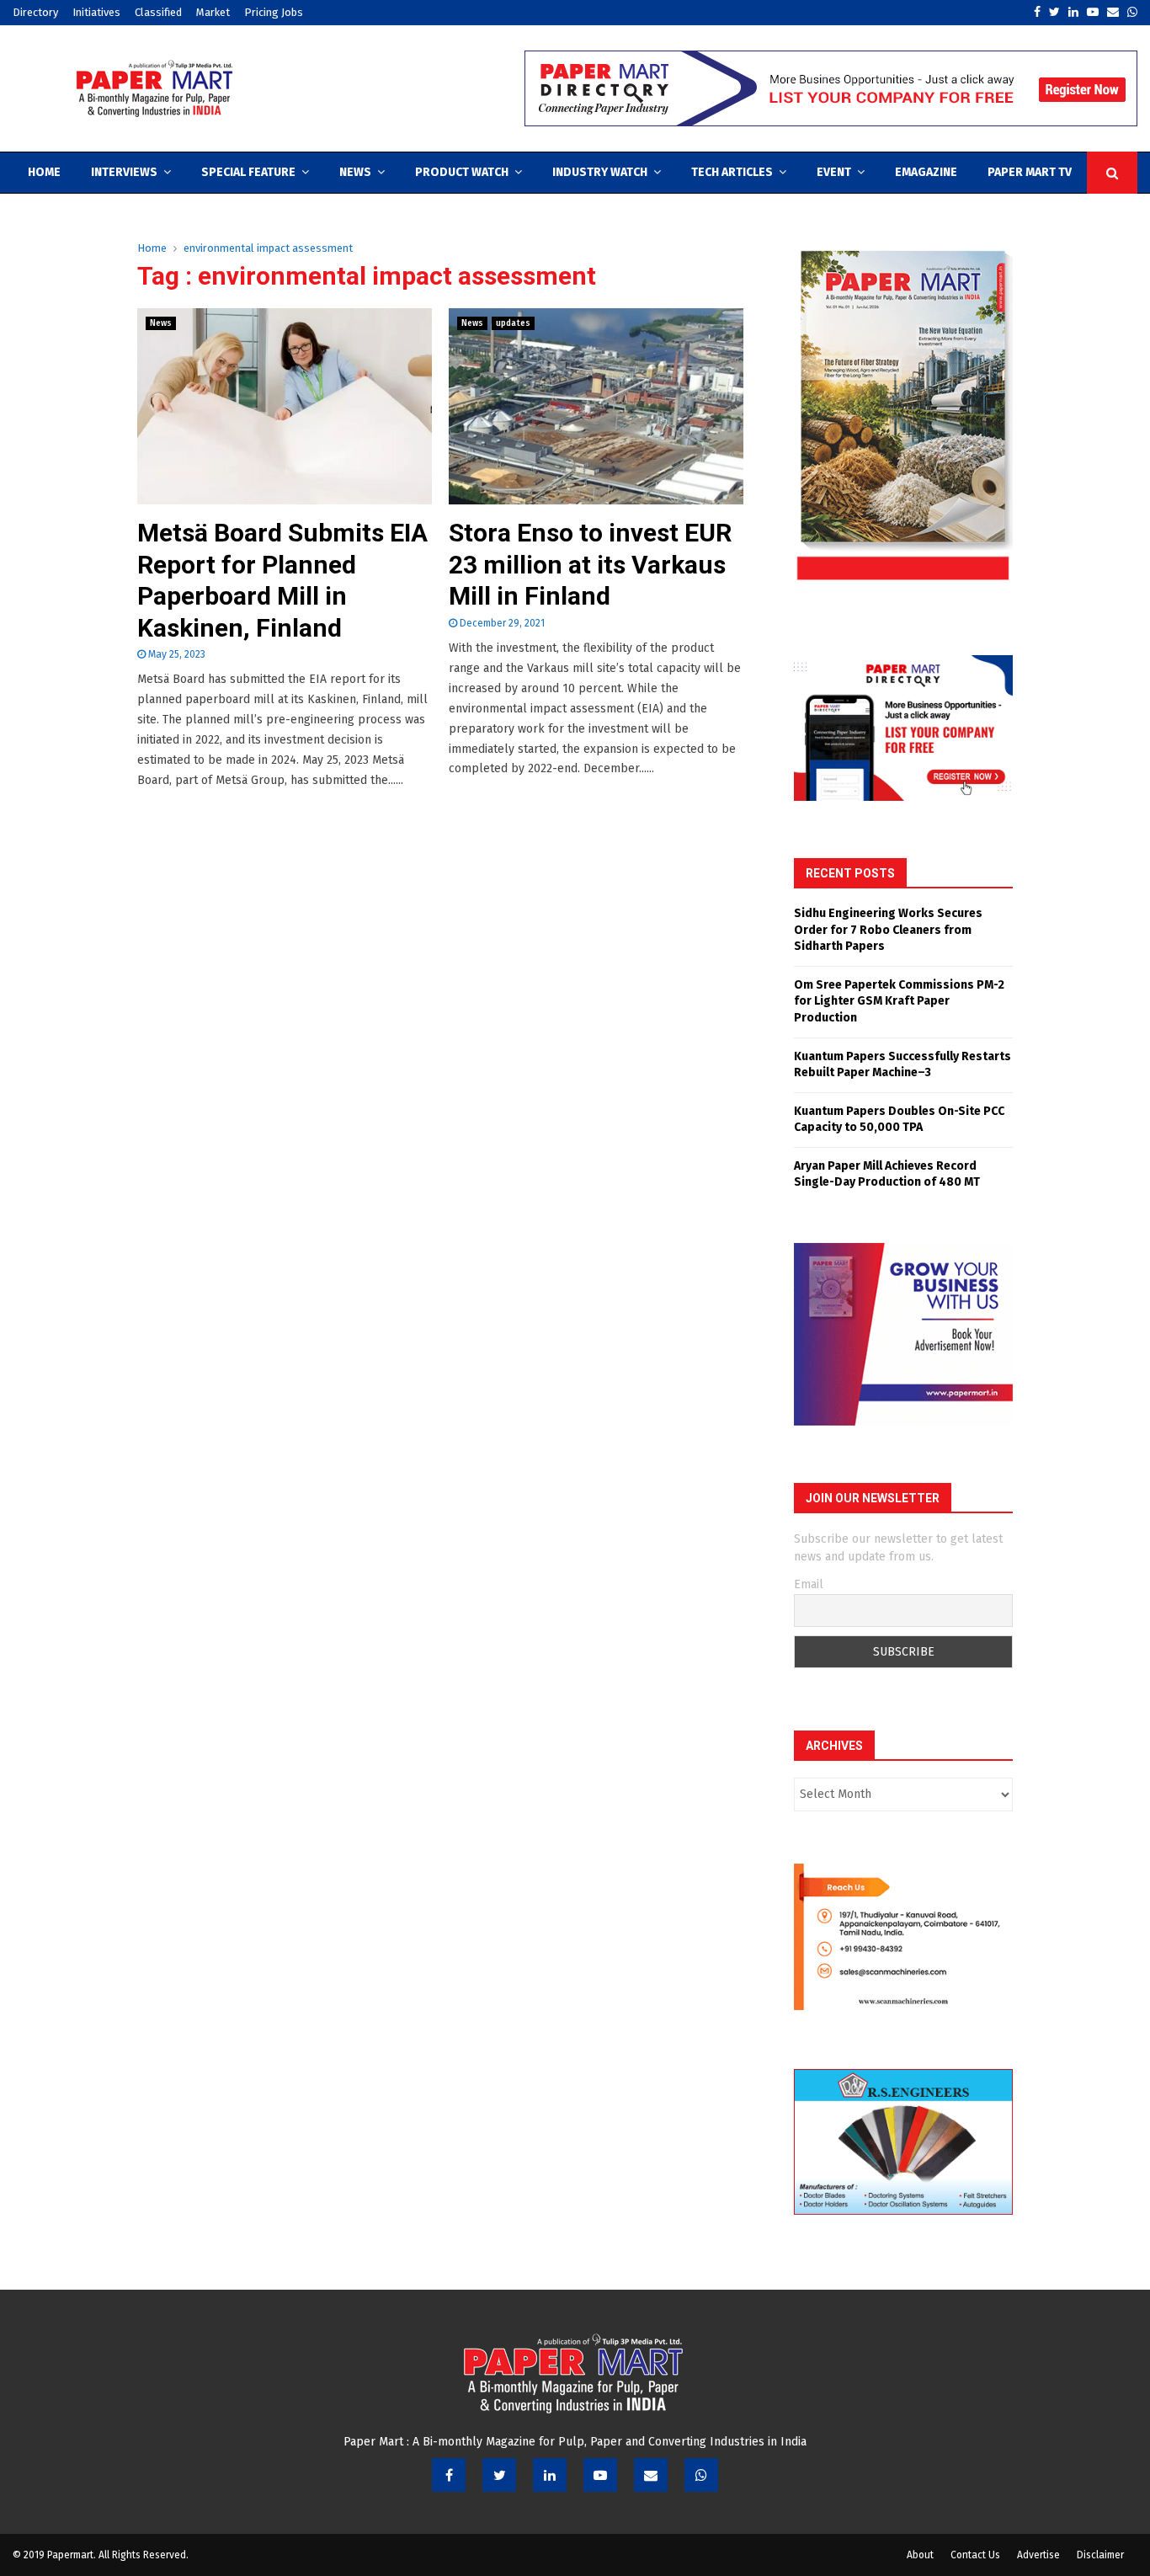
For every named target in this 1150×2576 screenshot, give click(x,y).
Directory (35, 12)
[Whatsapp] (701, 2475)
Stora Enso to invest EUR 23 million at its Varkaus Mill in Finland (590, 564)
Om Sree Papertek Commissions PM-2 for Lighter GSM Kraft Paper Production (899, 1001)
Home (44, 172)
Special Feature (248, 172)
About (920, 2555)
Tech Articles (732, 172)
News (355, 172)
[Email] (651, 2475)
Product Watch (462, 172)
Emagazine (926, 172)
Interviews (124, 172)
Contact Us (975, 2555)
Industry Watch (600, 172)
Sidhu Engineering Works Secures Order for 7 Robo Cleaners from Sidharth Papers (888, 930)
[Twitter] (499, 2475)
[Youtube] (600, 2475)
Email (809, 1584)
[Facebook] (449, 2475)
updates (513, 323)
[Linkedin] (550, 2475)
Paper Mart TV (1030, 172)
